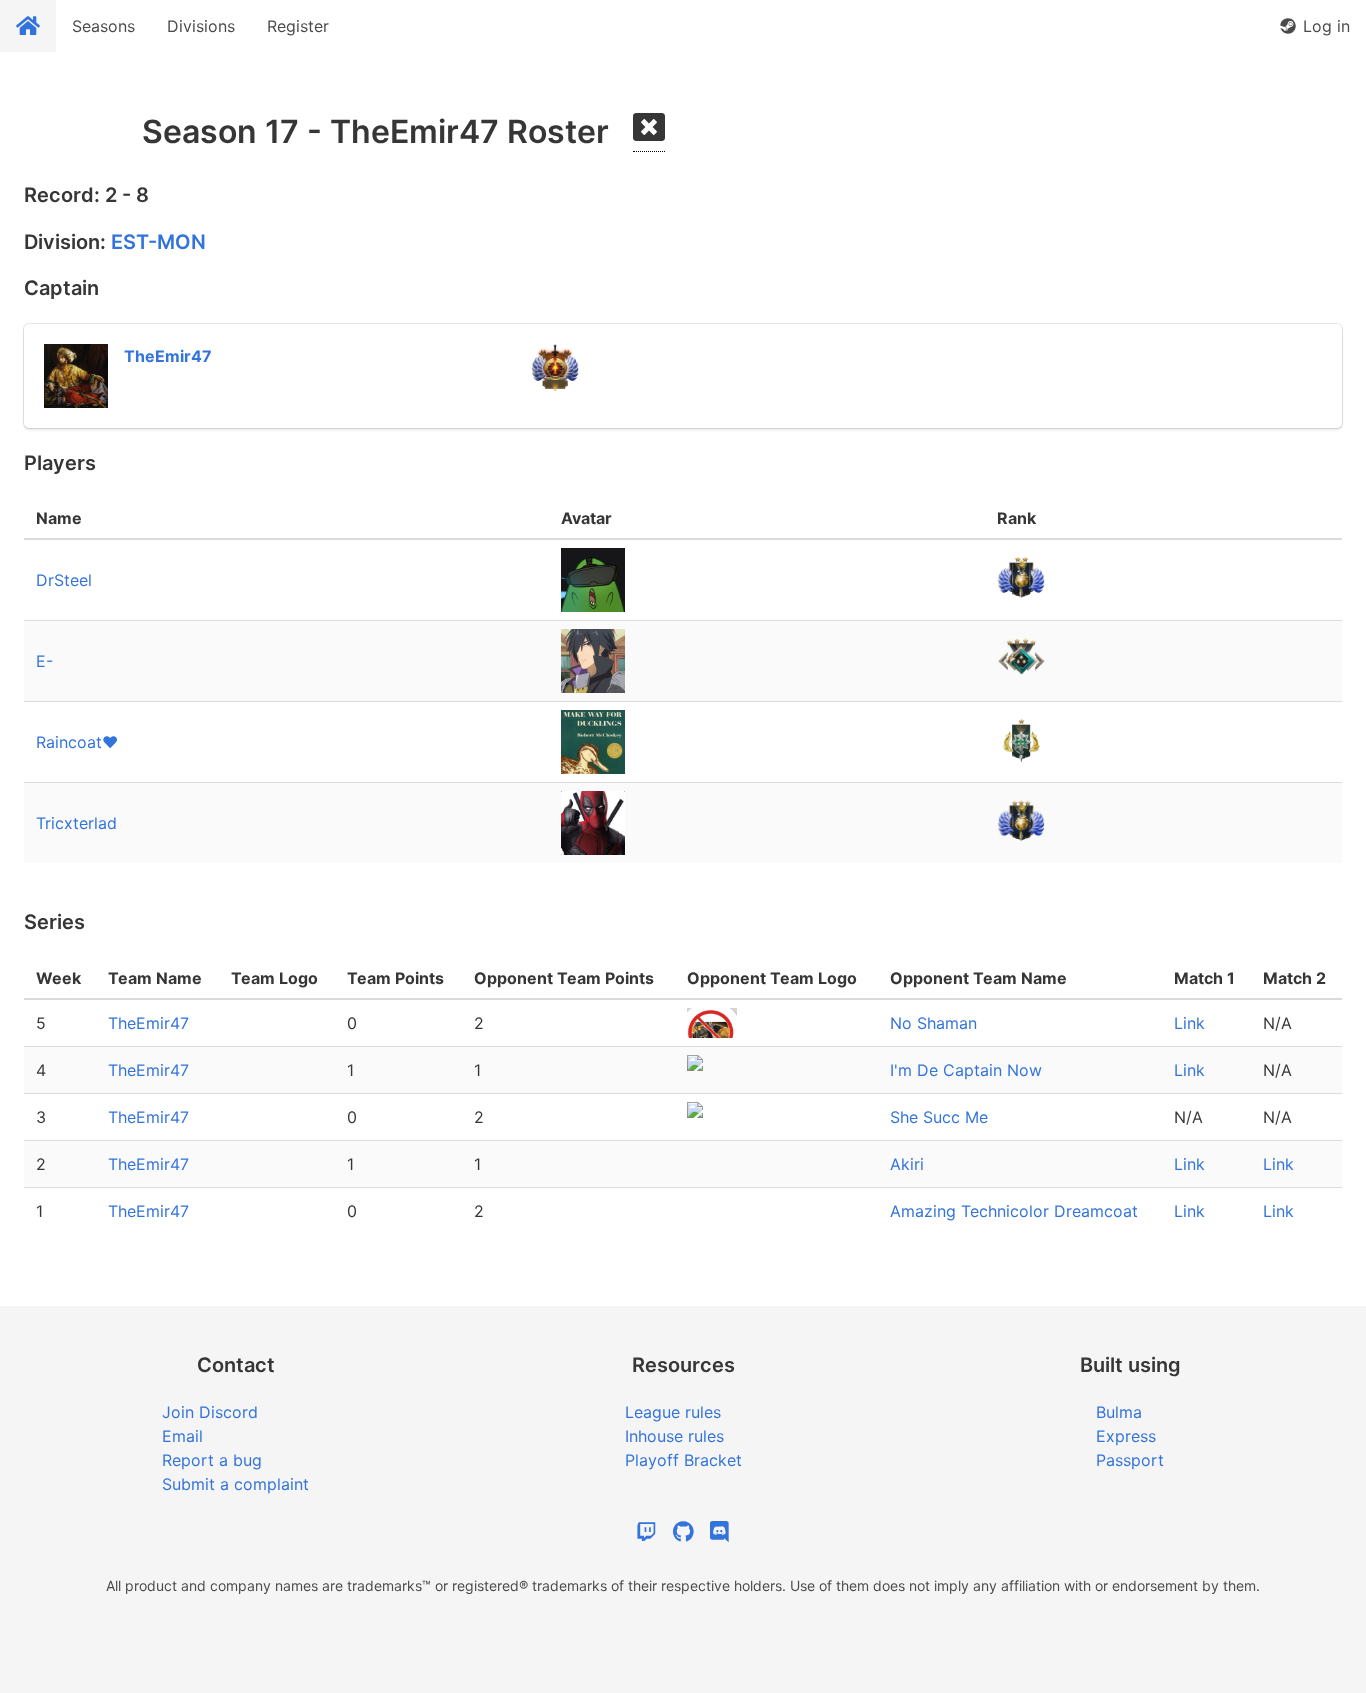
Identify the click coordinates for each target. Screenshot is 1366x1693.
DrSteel (64, 580)
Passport (1130, 1460)
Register (298, 26)
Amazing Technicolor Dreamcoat (1014, 1211)
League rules (673, 1412)
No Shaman (933, 1023)
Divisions (201, 26)
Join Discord (210, 1412)
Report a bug (212, 1460)
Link (1189, 1023)
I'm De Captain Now (966, 1070)
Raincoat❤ (77, 742)
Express (1126, 1436)
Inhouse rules (674, 1436)
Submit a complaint (235, 1484)
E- (44, 661)
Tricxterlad (76, 823)
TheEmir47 (148, 1023)
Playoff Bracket (683, 1460)
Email (182, 1436)
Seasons (103, 26)
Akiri (907, 1164)
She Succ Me (939, 1117)
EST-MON (158, 242)
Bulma (1119, 1412)
